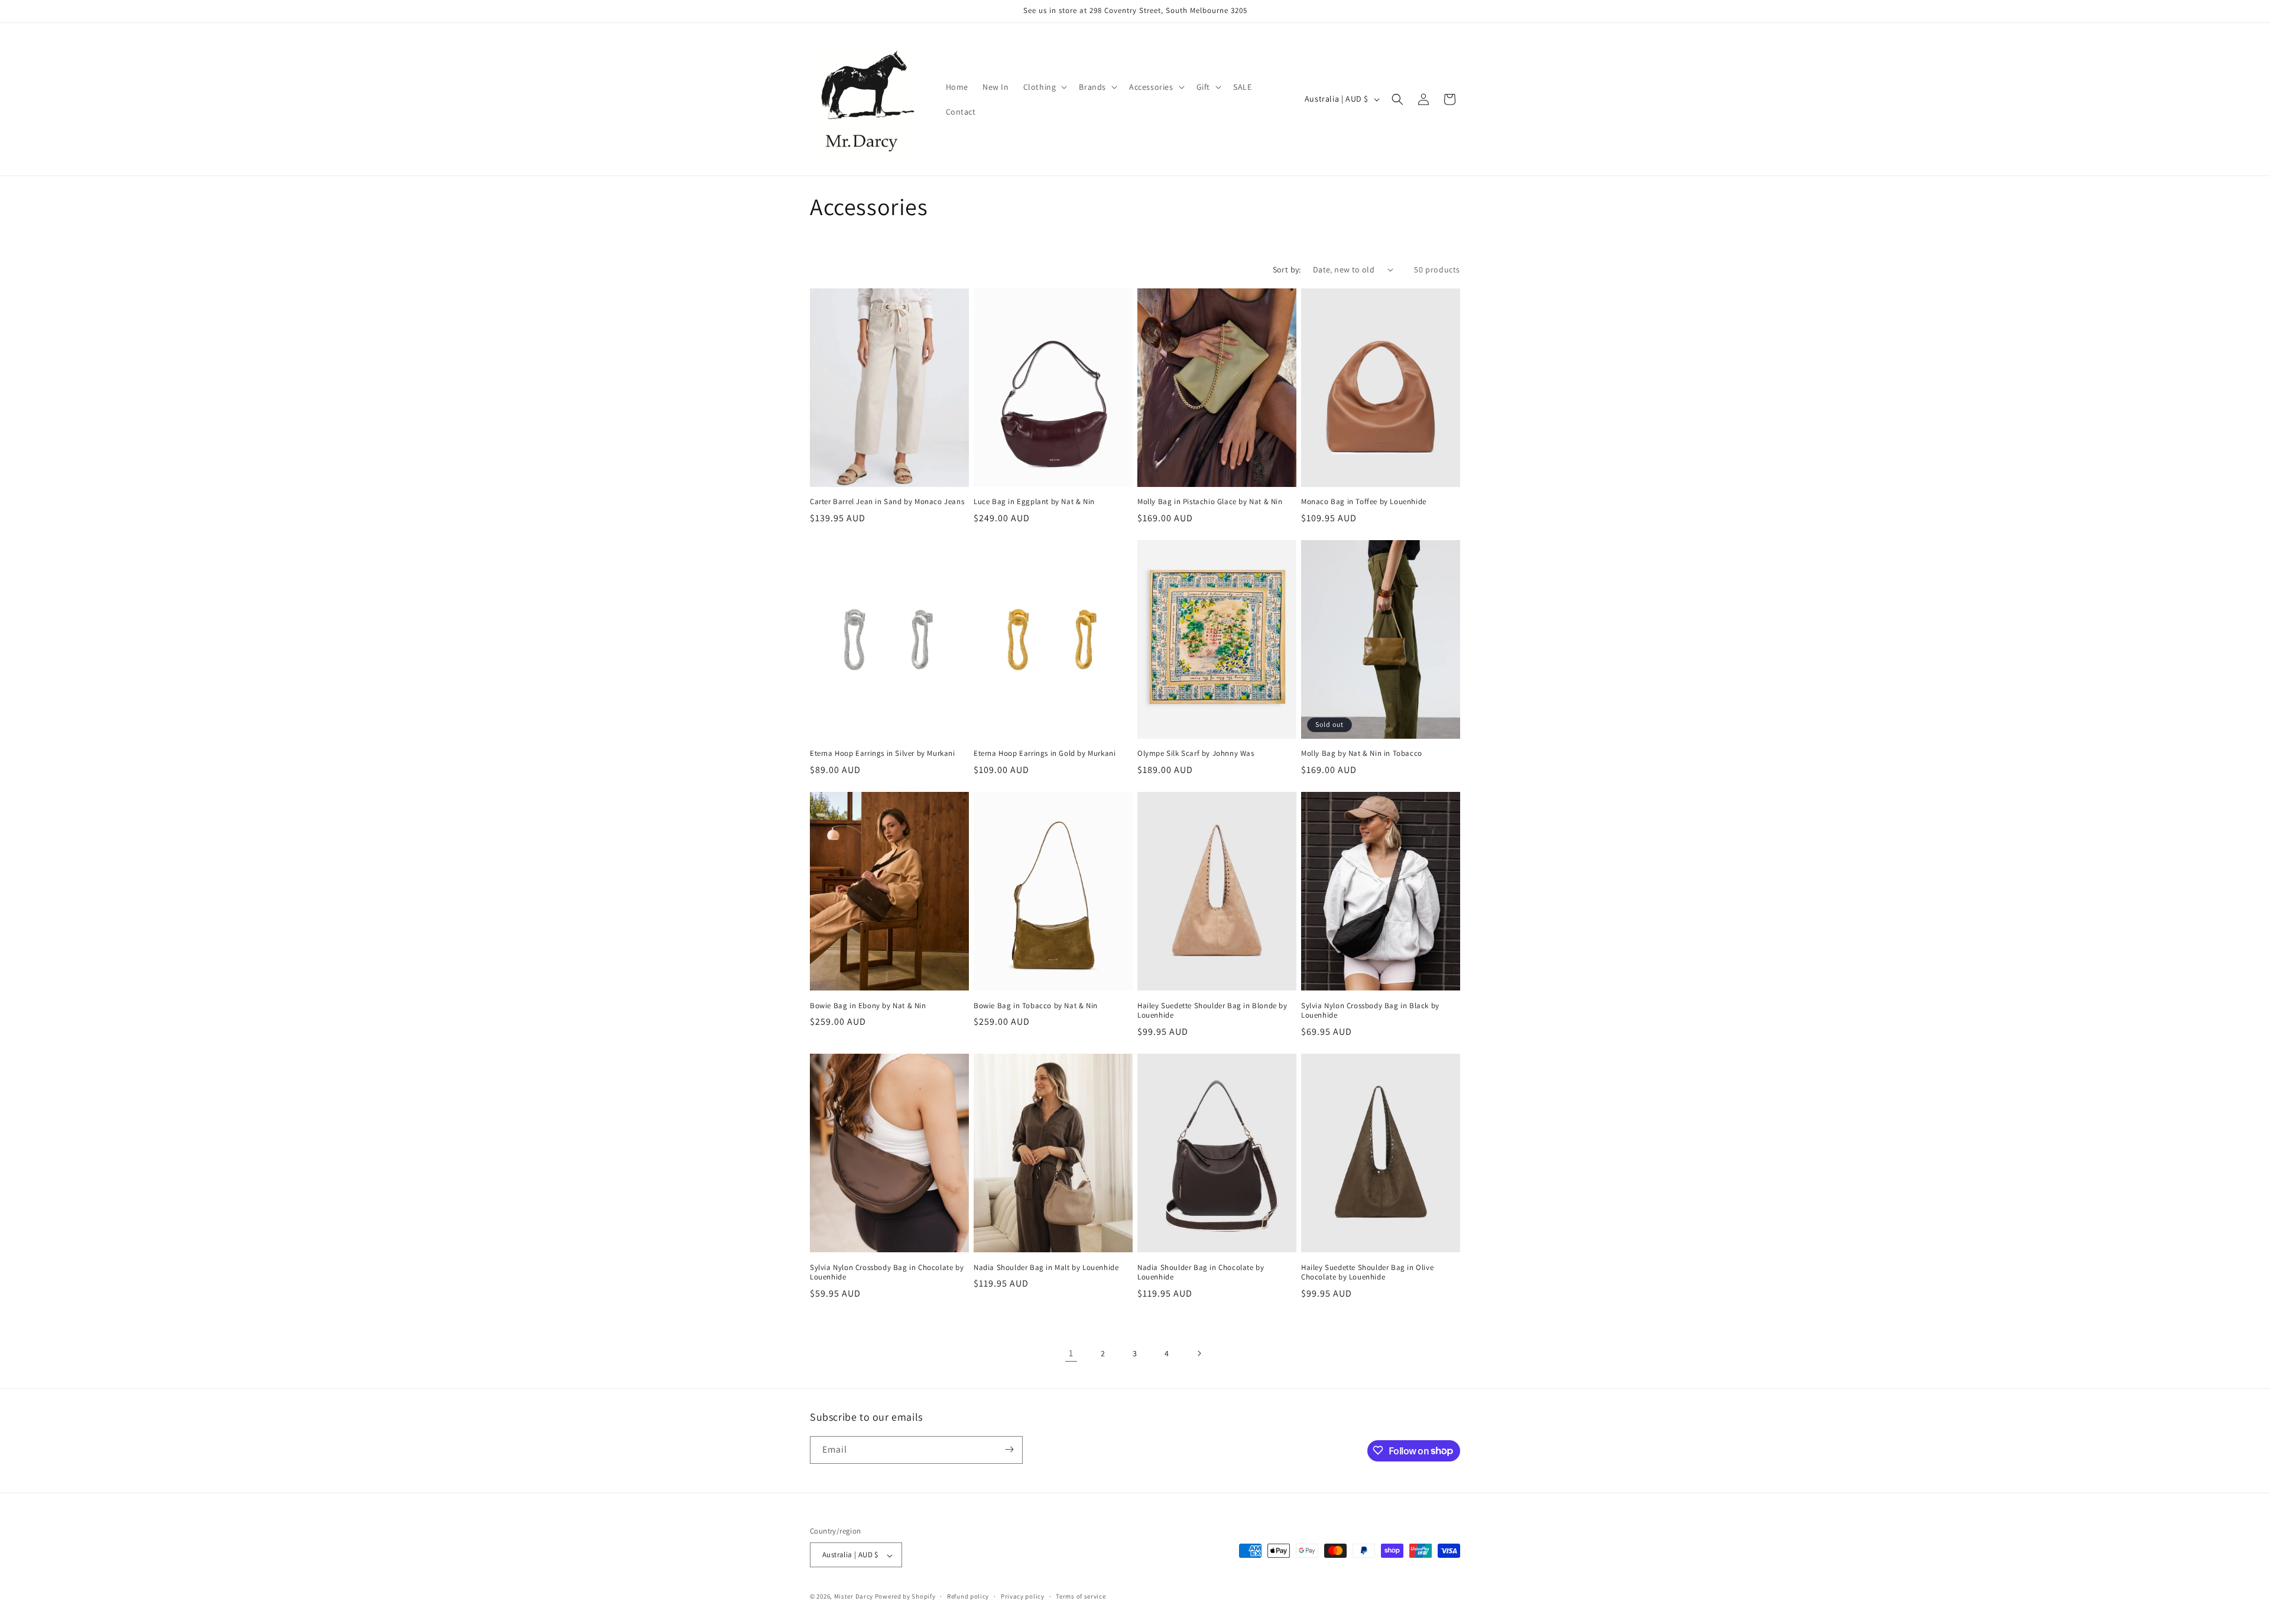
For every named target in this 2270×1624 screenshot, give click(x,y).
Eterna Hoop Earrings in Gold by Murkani (1045, 753)
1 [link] (1071, 1353)
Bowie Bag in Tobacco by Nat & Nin (1036, 1006)
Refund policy (968, 1596)
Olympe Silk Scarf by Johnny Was (1196, 753)
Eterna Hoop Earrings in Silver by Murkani (883, 753)
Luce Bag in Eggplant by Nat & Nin (1034, 502)
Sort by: (1287, 269)
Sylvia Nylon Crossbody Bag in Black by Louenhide (1370, 1011)
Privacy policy (1023, 1596)
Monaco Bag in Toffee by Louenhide (1364, 502)
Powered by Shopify (905, 1597)
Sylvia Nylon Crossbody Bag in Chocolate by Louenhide (887, 1273)
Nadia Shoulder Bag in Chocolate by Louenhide (1201, 1273)
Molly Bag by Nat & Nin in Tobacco (1362, 753)
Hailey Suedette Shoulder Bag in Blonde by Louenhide (1212, 1011)
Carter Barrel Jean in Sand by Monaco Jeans (887, 502)
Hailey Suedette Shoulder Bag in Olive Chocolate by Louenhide (1367, 1273)
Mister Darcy (854, 1597)
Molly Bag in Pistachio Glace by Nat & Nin (1210, 502)
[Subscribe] (1009, 1449)
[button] (1044, 87)
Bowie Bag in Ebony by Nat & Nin (868, 1006)
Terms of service (1081, 1596)
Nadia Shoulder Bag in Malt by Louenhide (1046, 1268)
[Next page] (1199, 1353)
